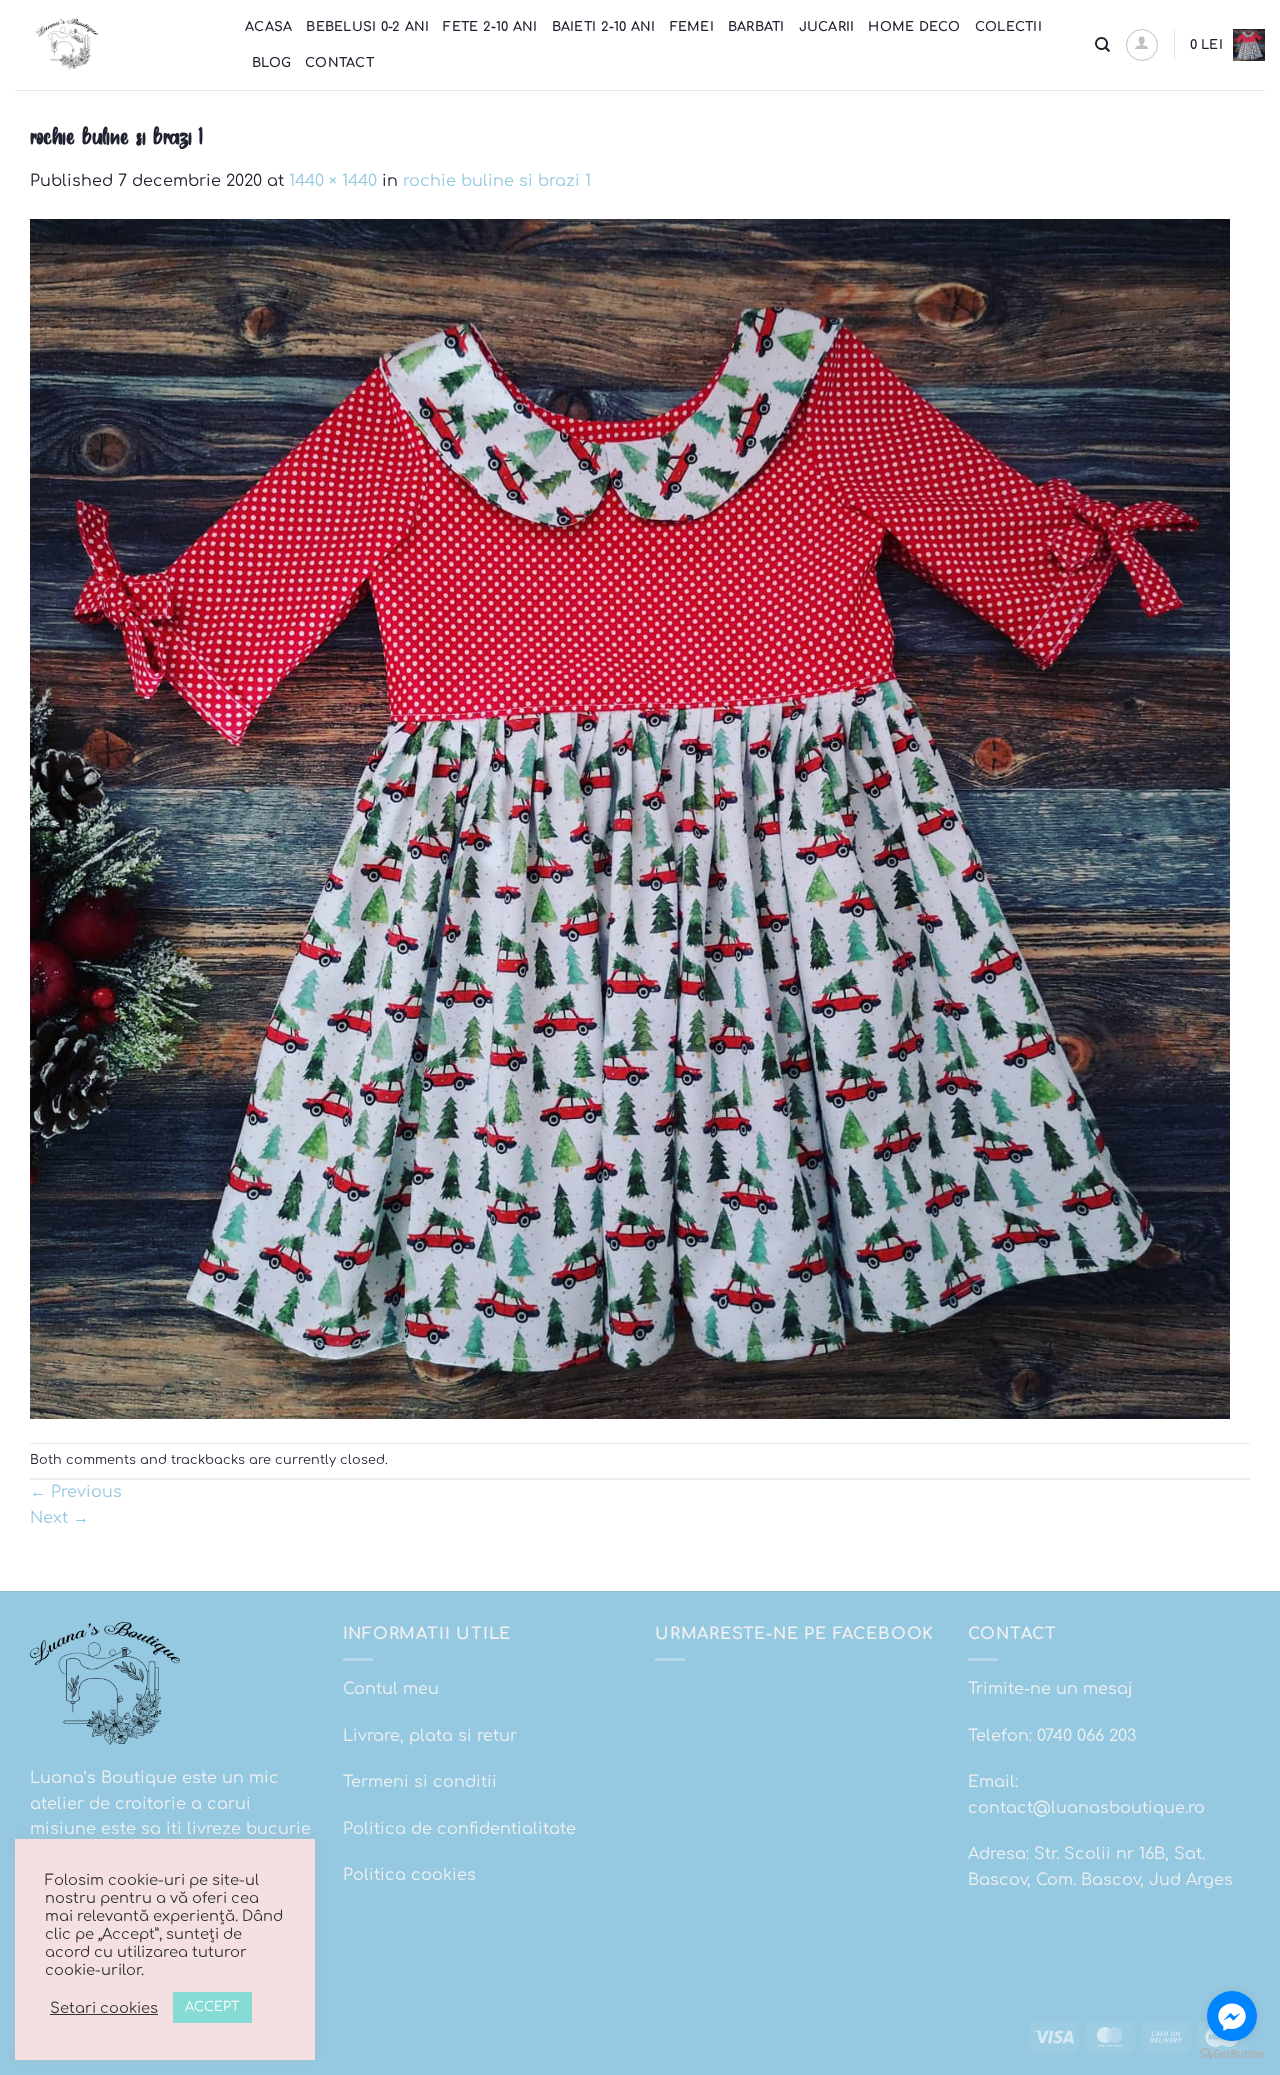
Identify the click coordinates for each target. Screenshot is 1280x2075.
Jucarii (827, 27)
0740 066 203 (1086, 1736)
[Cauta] (1102, 45)
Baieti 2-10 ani (604, 27)
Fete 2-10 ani (490, 27)
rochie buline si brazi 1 (497, 181)
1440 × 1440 (333, 181)
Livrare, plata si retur (430, 1736)
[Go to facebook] (1232, 2016)
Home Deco (914, 27)
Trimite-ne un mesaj (1050, 1689)
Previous (76, 1492)
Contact (339, 63)
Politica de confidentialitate (459, 1829)
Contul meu (391, 1689)
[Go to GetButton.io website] (1232, 2054)
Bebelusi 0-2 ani (367, 27)
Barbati (756, 27)
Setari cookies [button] (104, 2008)
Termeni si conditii (420, 1782)
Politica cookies (409, 1875)
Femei (692, 27)
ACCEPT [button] (212, 2007)
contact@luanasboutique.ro (1086, 1808)
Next (59, 1518)
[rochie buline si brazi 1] (630, 818)
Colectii (1008, 27)
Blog (271, 63)
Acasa (268, 27)
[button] (1142, 45)
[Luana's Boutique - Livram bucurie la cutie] (115, 45)
